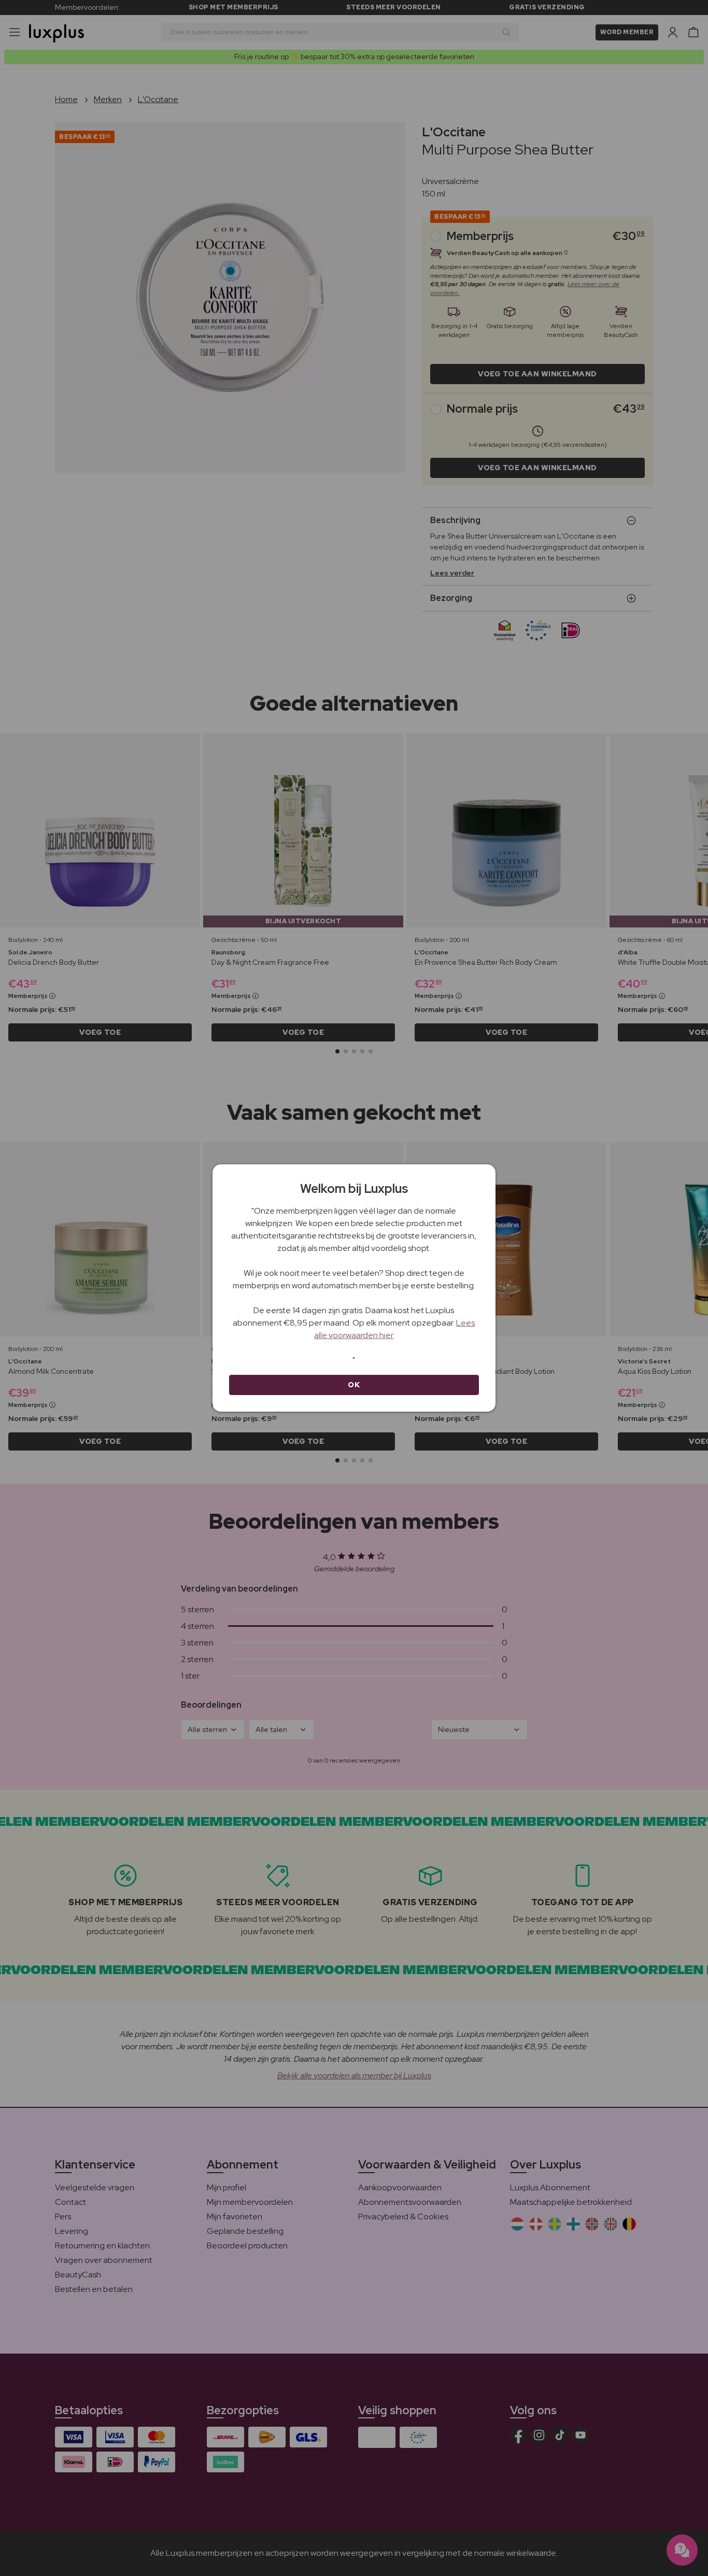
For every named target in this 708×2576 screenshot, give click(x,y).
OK (354, 1385)
